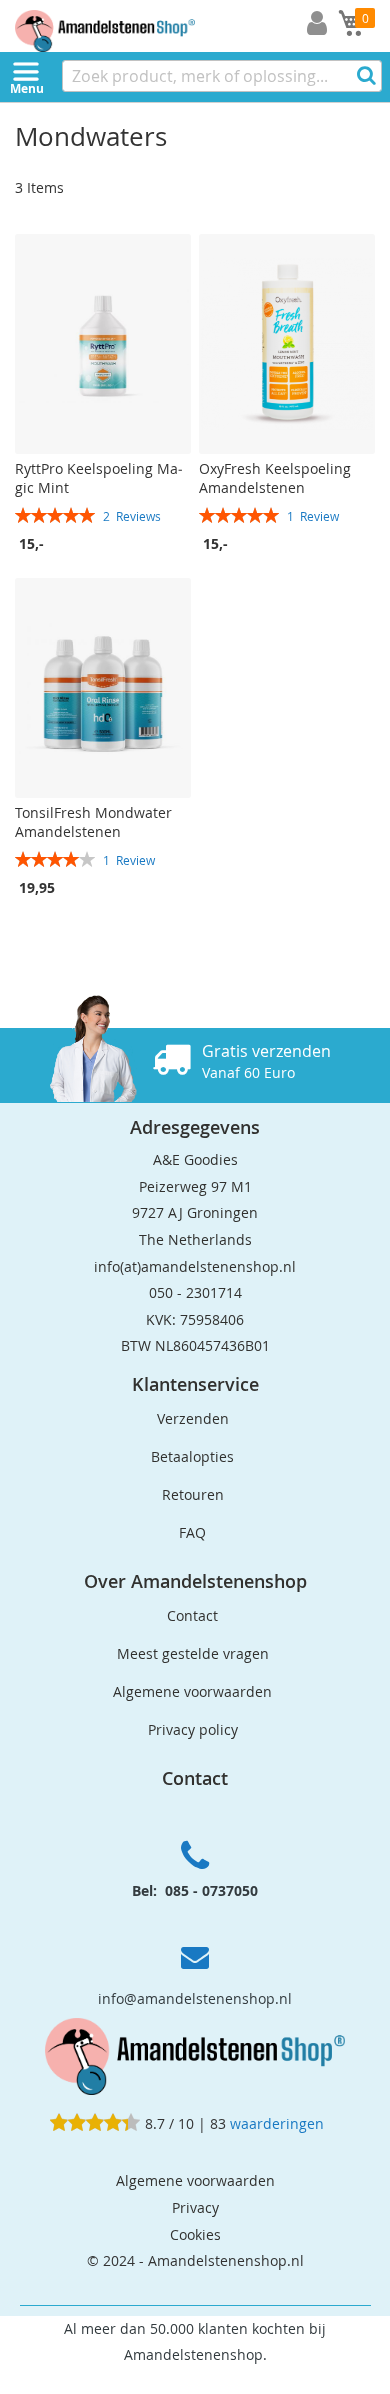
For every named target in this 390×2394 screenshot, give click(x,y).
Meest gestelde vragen (193, 1653)
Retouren (193, 1494)
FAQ (192, 1532)
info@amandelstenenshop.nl (195, 1998)
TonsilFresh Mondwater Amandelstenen (93, 822)
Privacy (195, 2207)
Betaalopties (192, 1456)
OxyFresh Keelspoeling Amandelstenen (275, 478)
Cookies (195, 2234)
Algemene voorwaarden (192, 1691)
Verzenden (193, 1418)
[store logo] (120, 26)
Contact (192, 1615)
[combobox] (222, 76)
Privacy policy (193, 1729)
